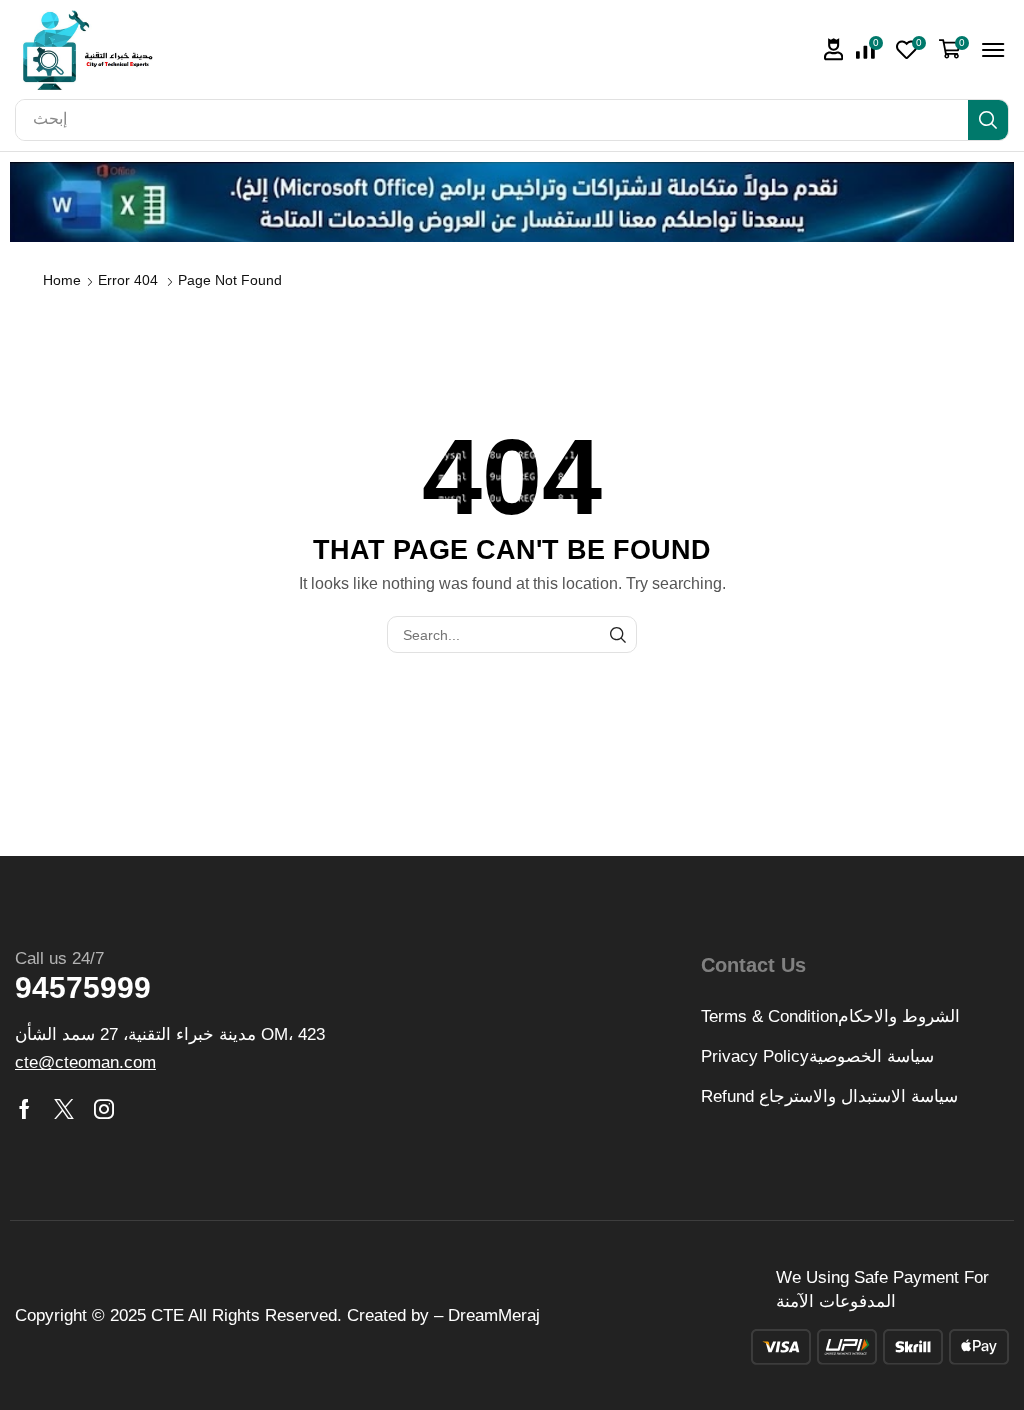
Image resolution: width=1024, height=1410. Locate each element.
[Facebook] (24, 1109)
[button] (834, 49)
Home (62, 280)
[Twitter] (64, 1109)
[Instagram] (104, 1109)
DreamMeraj (494, 1315)
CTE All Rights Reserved (244, 1315)
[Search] (988, 120)
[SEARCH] (618, 634)
